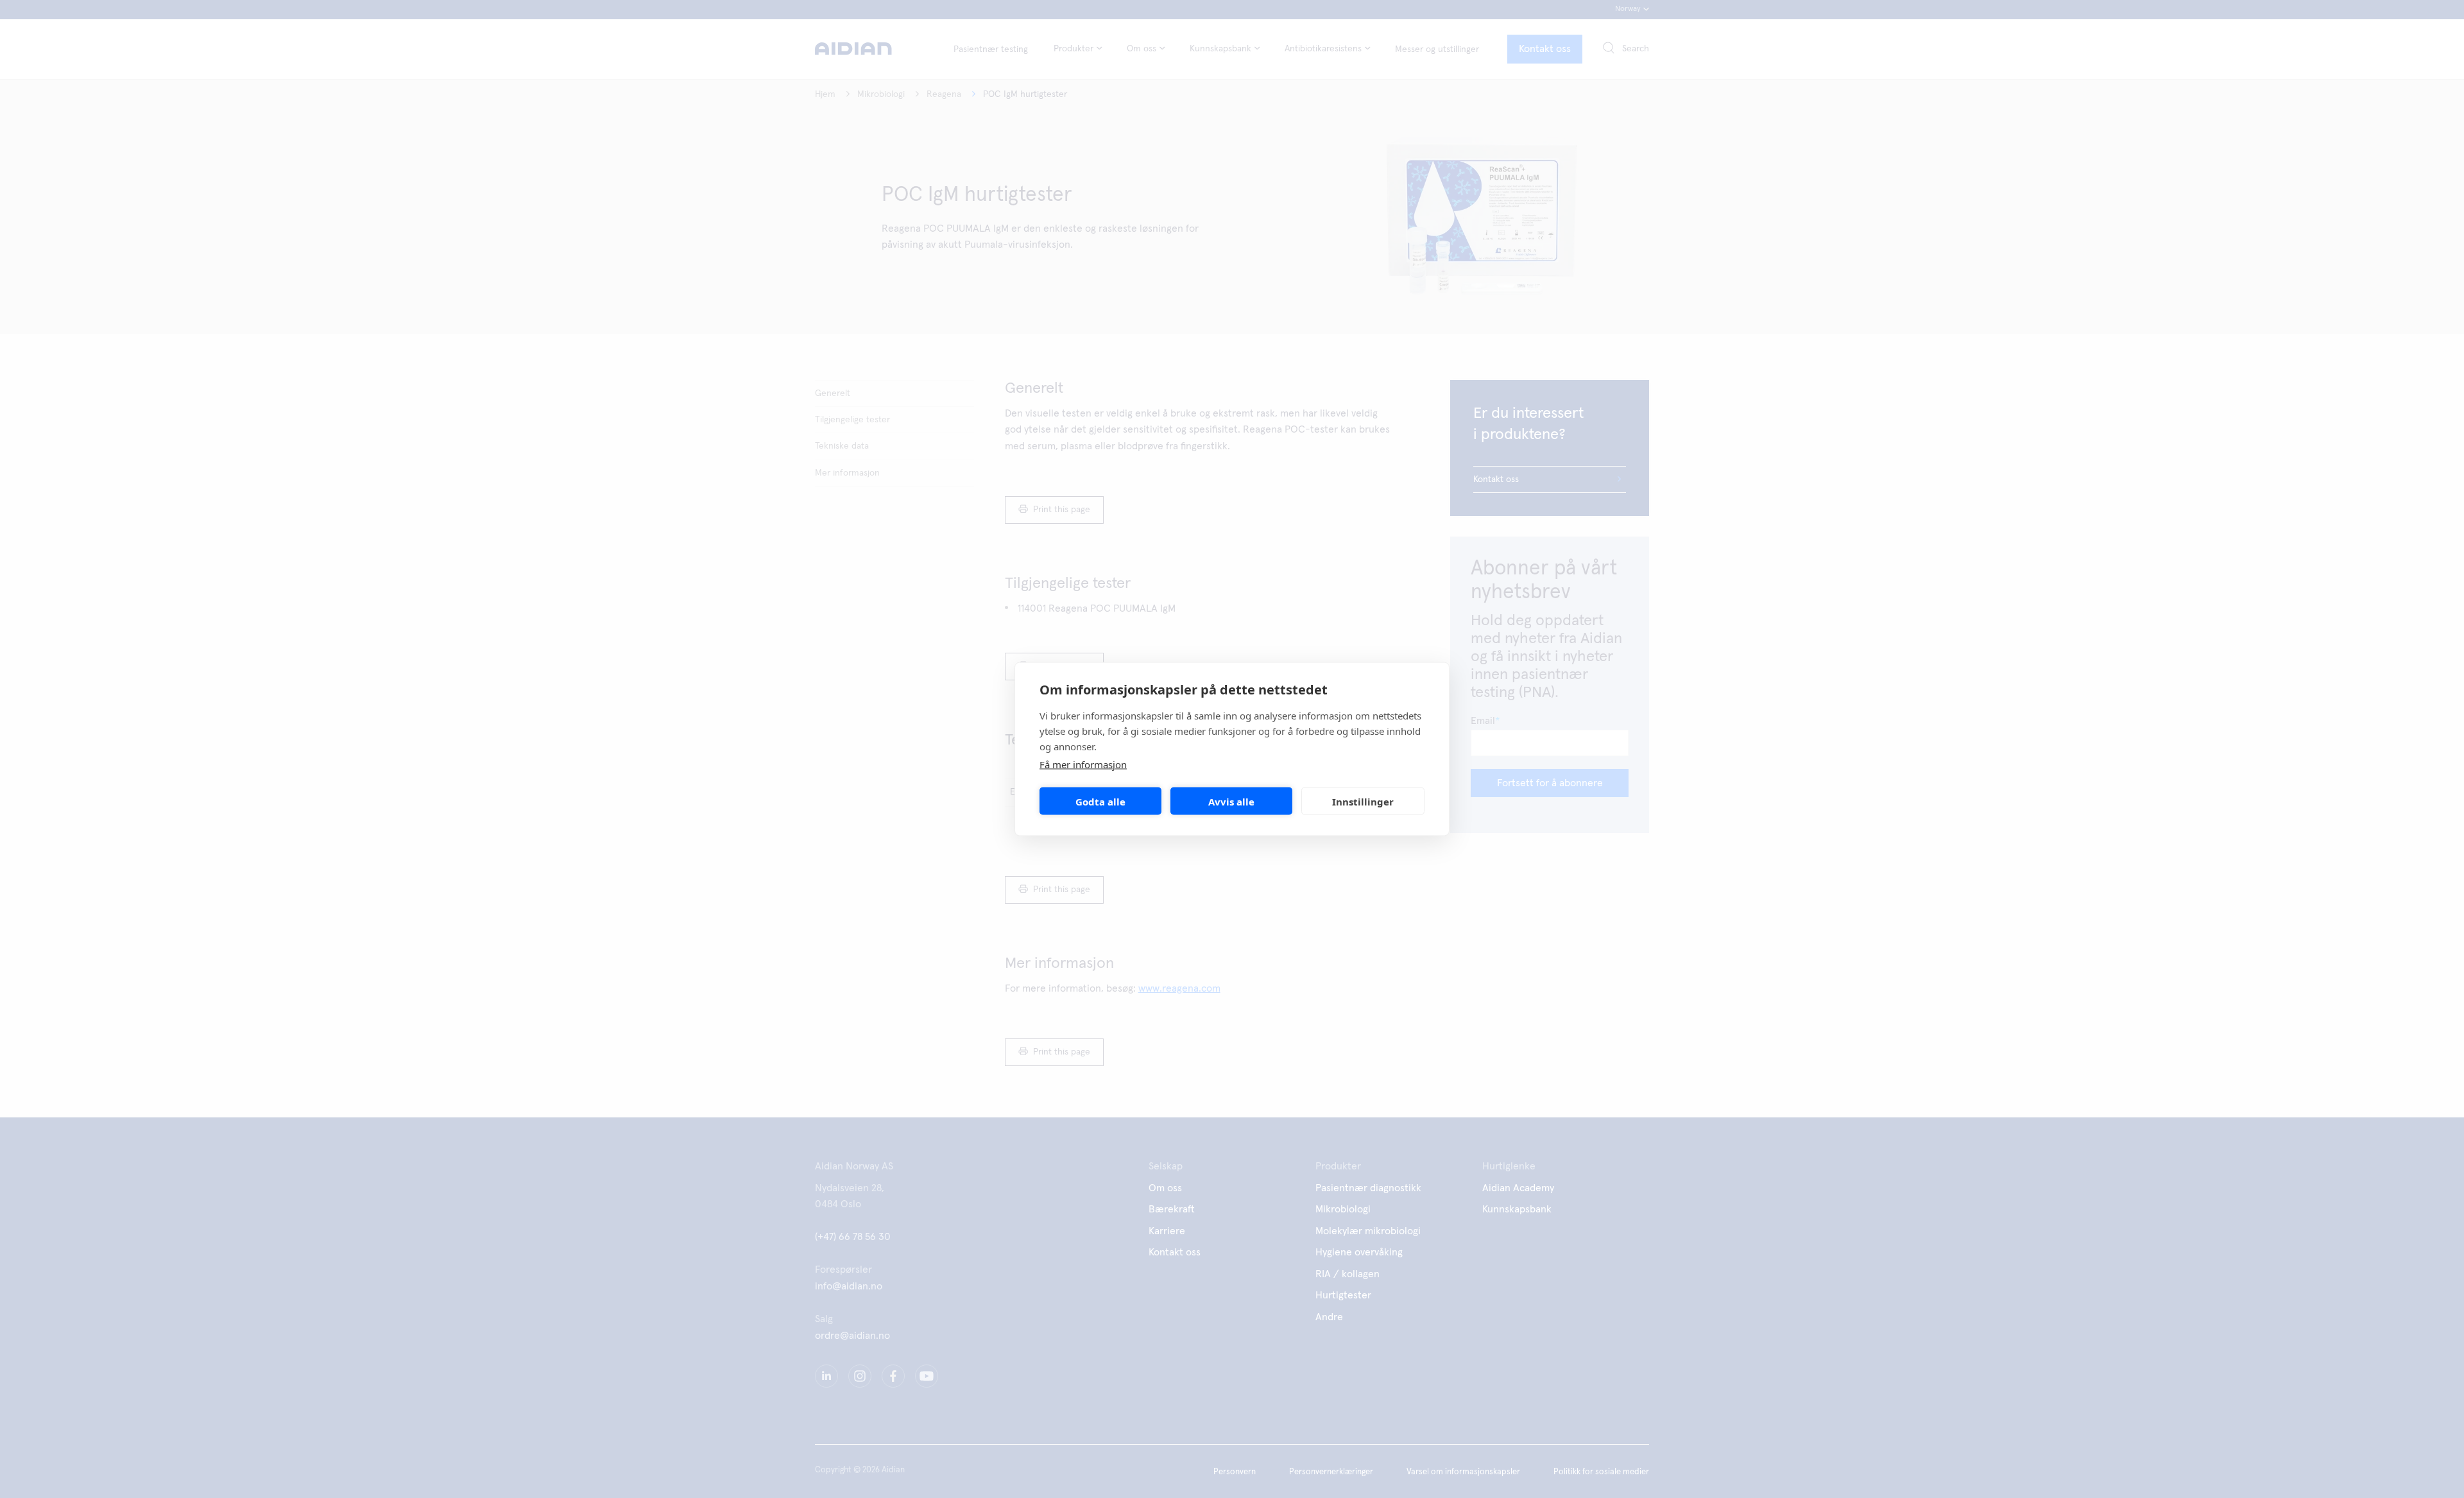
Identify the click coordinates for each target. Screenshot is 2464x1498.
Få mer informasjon (1083, 764)
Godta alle (1100, 801)
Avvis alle (1231, 801)
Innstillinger (1363, 801)
